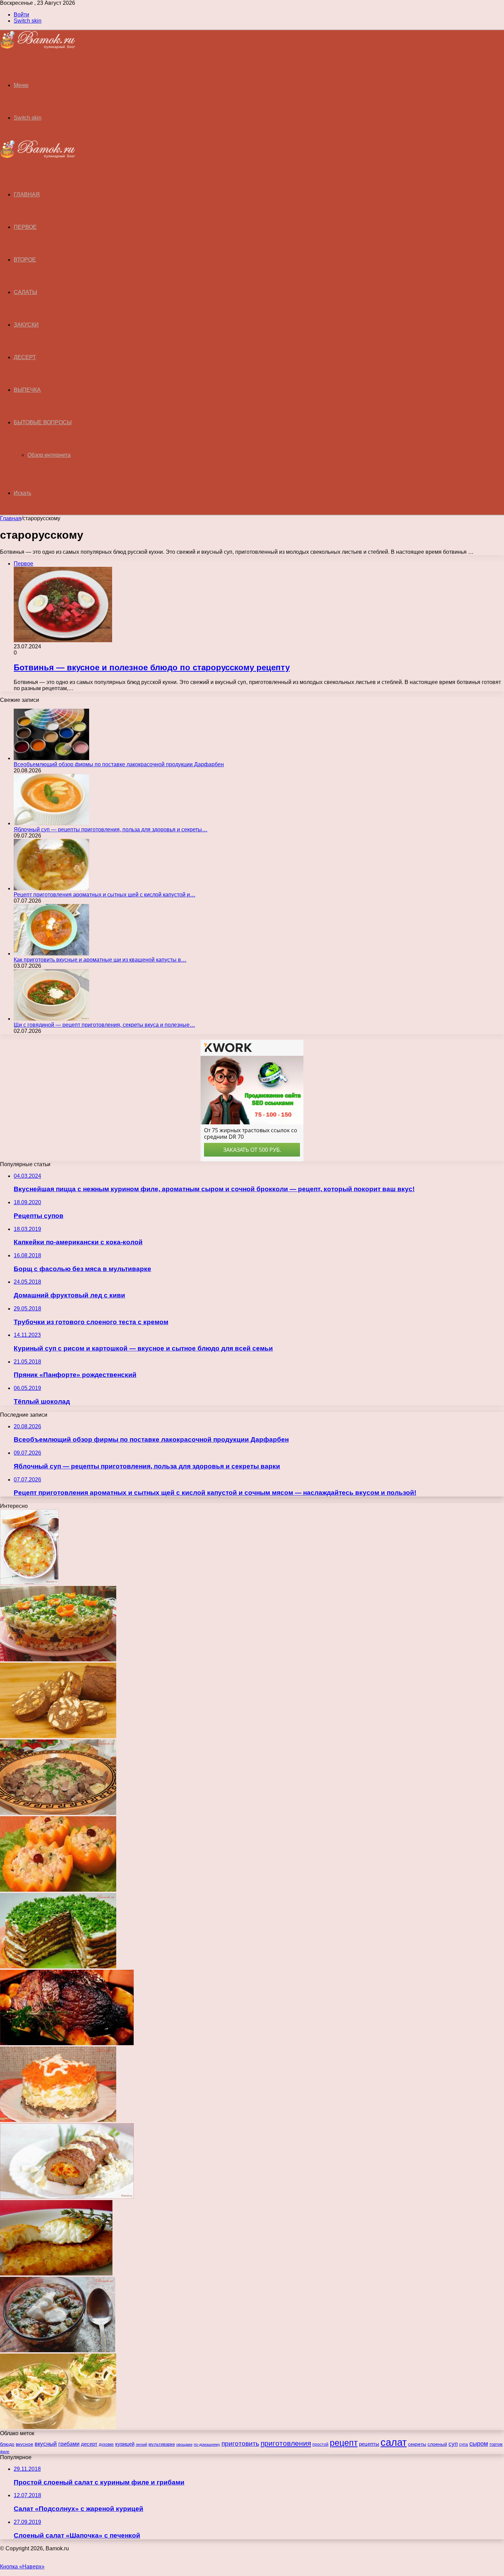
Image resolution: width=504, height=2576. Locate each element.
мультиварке (162, 2444)
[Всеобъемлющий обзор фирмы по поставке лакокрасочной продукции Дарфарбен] (51, 758)
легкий (141, 2444)
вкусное (25, 2444)
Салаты (25, 292)
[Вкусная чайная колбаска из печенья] (58, 1736)
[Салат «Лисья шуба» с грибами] (58, 2120)
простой (320, 2444)
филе (5, 2452)
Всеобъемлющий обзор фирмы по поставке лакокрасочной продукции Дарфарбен (119, 764)
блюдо (7, 2444)
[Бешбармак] (58, 1813)
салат (394, 2442)
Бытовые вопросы (43, 422)
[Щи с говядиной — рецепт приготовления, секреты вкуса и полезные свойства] (51, 1019)
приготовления (286, 2443)
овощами (184, 2444)
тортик (496, 2444)
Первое (25, 227)
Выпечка (27, 390)
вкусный (46, 2444)
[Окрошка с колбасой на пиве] (58, 2350)
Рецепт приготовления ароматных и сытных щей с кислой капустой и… (105, 895)
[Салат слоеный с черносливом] (58, 1659)
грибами (69, 2444)
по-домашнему (207, 2444)
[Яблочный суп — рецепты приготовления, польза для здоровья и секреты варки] (51, 823)
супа (464, 2444)
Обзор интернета (49, 455)
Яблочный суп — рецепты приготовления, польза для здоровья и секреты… (111, 829)
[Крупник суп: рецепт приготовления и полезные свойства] (29, 1583)
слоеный (437, 2444)
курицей (125, 2444)
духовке (106, 2444)
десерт (89, 2444)
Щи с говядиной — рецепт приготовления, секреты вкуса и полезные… (104, 1025)
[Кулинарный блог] (38, 47)
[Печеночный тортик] (58, 1967)
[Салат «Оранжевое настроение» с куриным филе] (58, 1890)
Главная (11, 518)
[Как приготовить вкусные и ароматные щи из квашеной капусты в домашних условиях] (51, 954)
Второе (25, 260)
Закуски (26, 325)
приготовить (240, 2443)
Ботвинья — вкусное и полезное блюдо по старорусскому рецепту (152, 667)
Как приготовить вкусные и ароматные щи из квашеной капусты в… (100, 960)
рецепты (369, 2444)
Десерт (25, 357)
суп (453, 2444)
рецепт (344, 2443)
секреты (417, 2444)
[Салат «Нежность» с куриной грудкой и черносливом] (58, 2427)
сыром (479, 2444)
